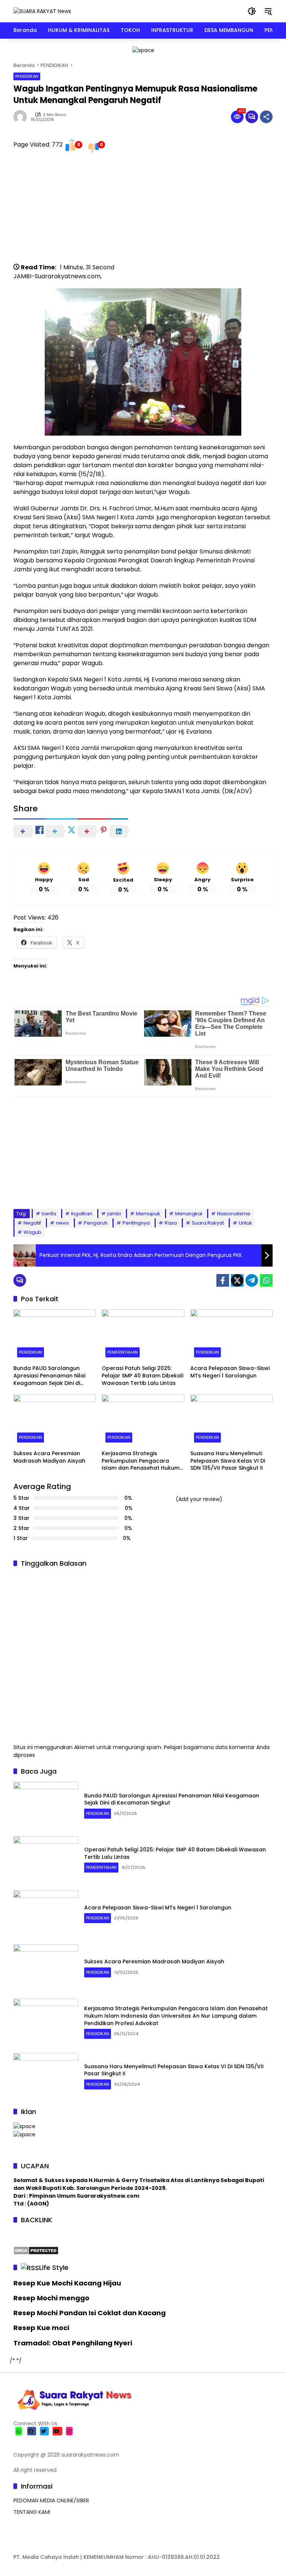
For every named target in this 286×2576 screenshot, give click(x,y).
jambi (114, 1214)
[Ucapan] (24, 2126)
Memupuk (148, 1214)
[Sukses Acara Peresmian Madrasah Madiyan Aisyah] (55, 1420)
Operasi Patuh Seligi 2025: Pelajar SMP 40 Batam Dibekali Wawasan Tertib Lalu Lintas (142, 1376)
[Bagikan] (266, 117)
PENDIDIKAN (27, 76)
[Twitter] (237, 1280)
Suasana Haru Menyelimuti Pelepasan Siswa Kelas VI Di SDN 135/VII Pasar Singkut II (228, 1461)
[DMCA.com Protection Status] (36, 2250)
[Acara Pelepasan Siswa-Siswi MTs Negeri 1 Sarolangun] (231, 1335)
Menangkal (189, 1214)
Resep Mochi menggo (51, 2298)
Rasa (171, 1223)
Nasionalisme (234, 1214)
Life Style (54, 2267)
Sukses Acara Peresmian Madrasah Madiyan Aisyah (49, 1457)
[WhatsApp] (266, 1280)
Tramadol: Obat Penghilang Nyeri (73, 2343)
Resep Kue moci (41, 2328)
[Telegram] (252, 1280)
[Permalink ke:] (22, 117)
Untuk (245, 1223)
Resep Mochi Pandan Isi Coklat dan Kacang (90, 2313)
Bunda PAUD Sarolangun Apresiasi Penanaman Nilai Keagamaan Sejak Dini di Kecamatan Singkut (49, 1376)
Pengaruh (96, 1223)
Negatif (32, 1223)
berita (49, 1214)
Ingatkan (82, 1214)
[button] (252, 11)
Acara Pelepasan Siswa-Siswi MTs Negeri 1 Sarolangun (230, 1372)
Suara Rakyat (208, 1223)
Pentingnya (136, 1223)
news (62, 1223)
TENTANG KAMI (32, 2512)
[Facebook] (223, 1280)
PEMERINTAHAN (123, 1352)
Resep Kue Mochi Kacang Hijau (67, 2283)
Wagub (32, 1232)
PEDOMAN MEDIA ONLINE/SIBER (51, 2500)
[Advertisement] (143, 211)
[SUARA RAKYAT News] (42, 11)
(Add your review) (199, 1499)
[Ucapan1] (143, 50)
